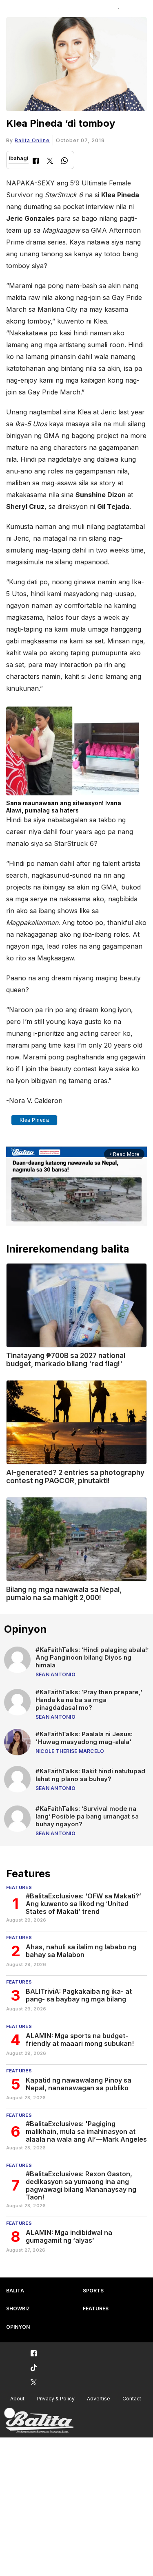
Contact (132, 2399)
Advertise (99, 2399)
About (17, 2399)
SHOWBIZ (18, 2308)
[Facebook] (36, 162)
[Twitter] (50, 162)
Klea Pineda (34, 1120)
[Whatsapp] (64, 162)
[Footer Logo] (39, 2421)
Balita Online (32, 140)
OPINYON (18, 2327)
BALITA (15, 2291)
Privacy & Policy (56, 2399)
